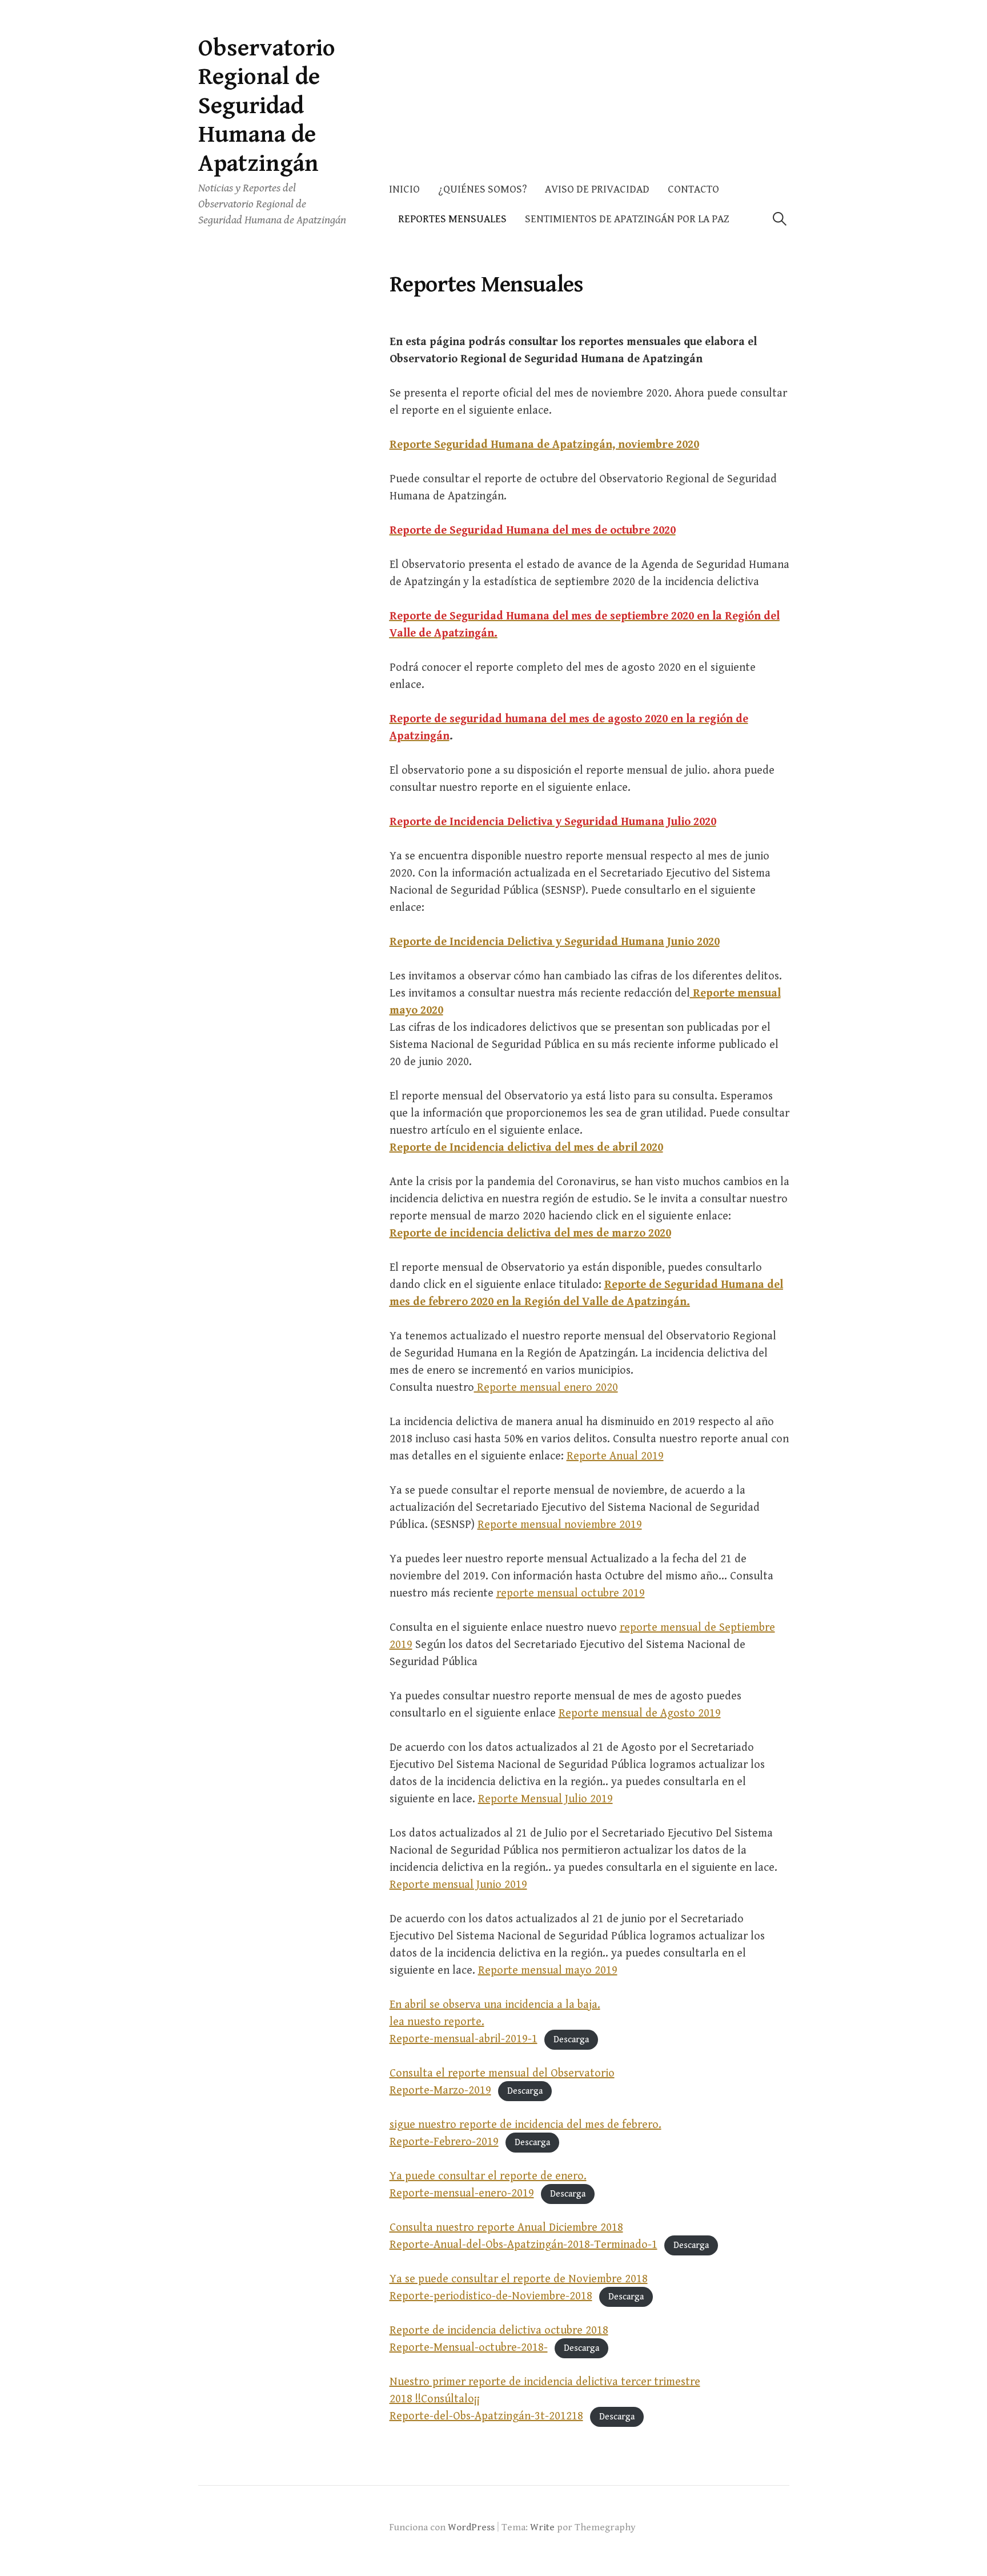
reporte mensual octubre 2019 (571, 1593)
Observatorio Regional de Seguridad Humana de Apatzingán (267, 106)
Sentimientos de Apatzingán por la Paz (627, 219)
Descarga (571, 2040)
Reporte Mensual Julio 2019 (545, 1799)
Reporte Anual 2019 (615, 1456)
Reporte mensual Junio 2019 (458, 1885)
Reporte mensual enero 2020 (546, 1388)
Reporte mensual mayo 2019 (548, 1971)
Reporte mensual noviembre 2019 (560, 1525)
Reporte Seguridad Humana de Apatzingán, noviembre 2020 (544, 445)
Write (542, 2527)
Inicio (404, 189)
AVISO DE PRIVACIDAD (597, 189)
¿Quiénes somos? (482, 189)
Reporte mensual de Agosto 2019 (640, 1713)
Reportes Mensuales (452, 219)
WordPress (471, 2527)
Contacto (693, 189)
